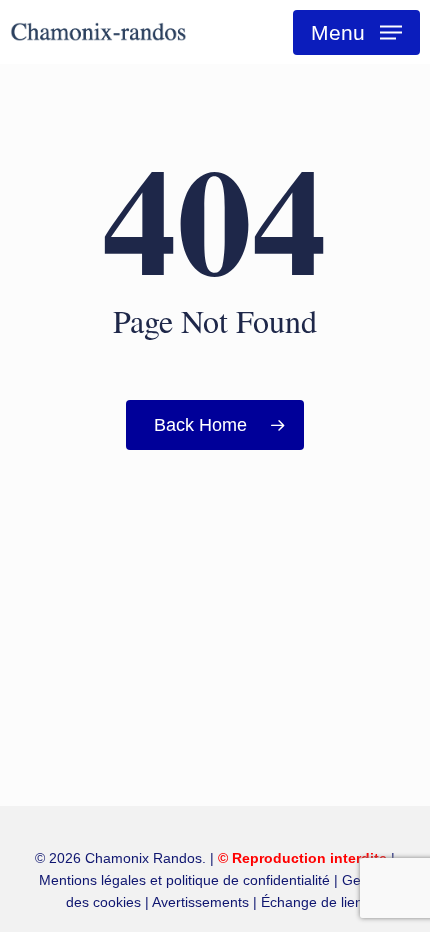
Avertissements (200, 902)
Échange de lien (312, 902)
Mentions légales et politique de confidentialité (184, 880)
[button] (356, 32)
